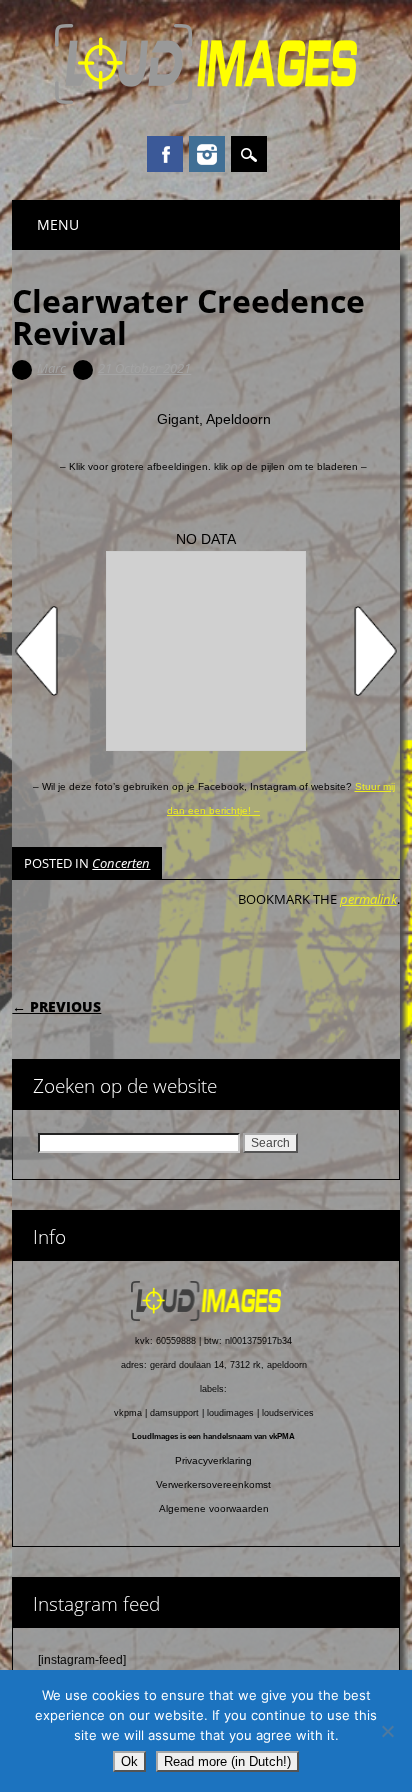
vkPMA (282, 1436)
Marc (51, 368)
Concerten (121, 863)
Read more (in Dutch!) (227, 1761)
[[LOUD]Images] (206, 99)
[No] (387, 1731)
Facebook (165, 154)
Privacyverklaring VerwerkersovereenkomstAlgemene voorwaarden (213, 1484)
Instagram (207, 154)
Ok (129, 1761)
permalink (368, 899)
